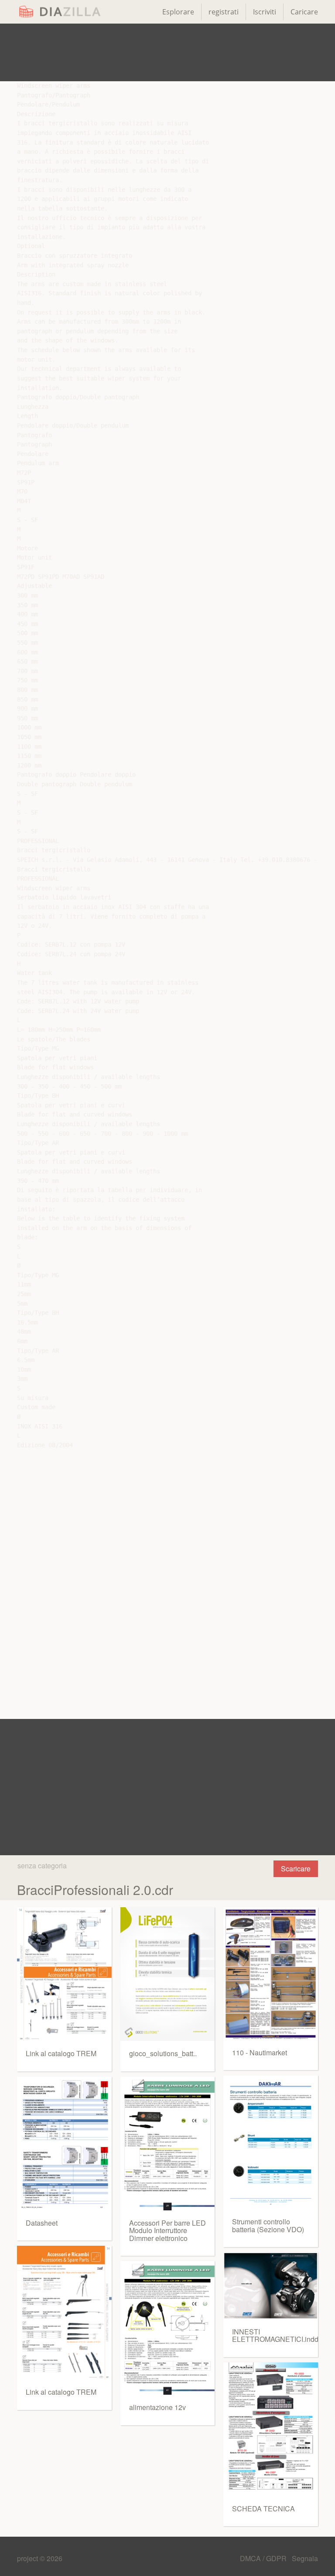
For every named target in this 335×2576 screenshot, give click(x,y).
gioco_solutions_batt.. (163, 2053)
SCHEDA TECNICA (263, 2509)
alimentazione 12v (157, 2407)
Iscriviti (265, 12)
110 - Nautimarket (260, 2052)
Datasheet (42, 2223)
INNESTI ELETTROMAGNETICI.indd (275, 2336)
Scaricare (296, 1869)
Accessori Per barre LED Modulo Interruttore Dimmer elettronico (167, 2230)
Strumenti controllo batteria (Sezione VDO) (268, 2225)
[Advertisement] (167, 52)
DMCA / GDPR (264, 2558)
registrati (224, 12)
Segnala (305, 2558)
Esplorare (178, 12)
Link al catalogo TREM (61, 2053)
